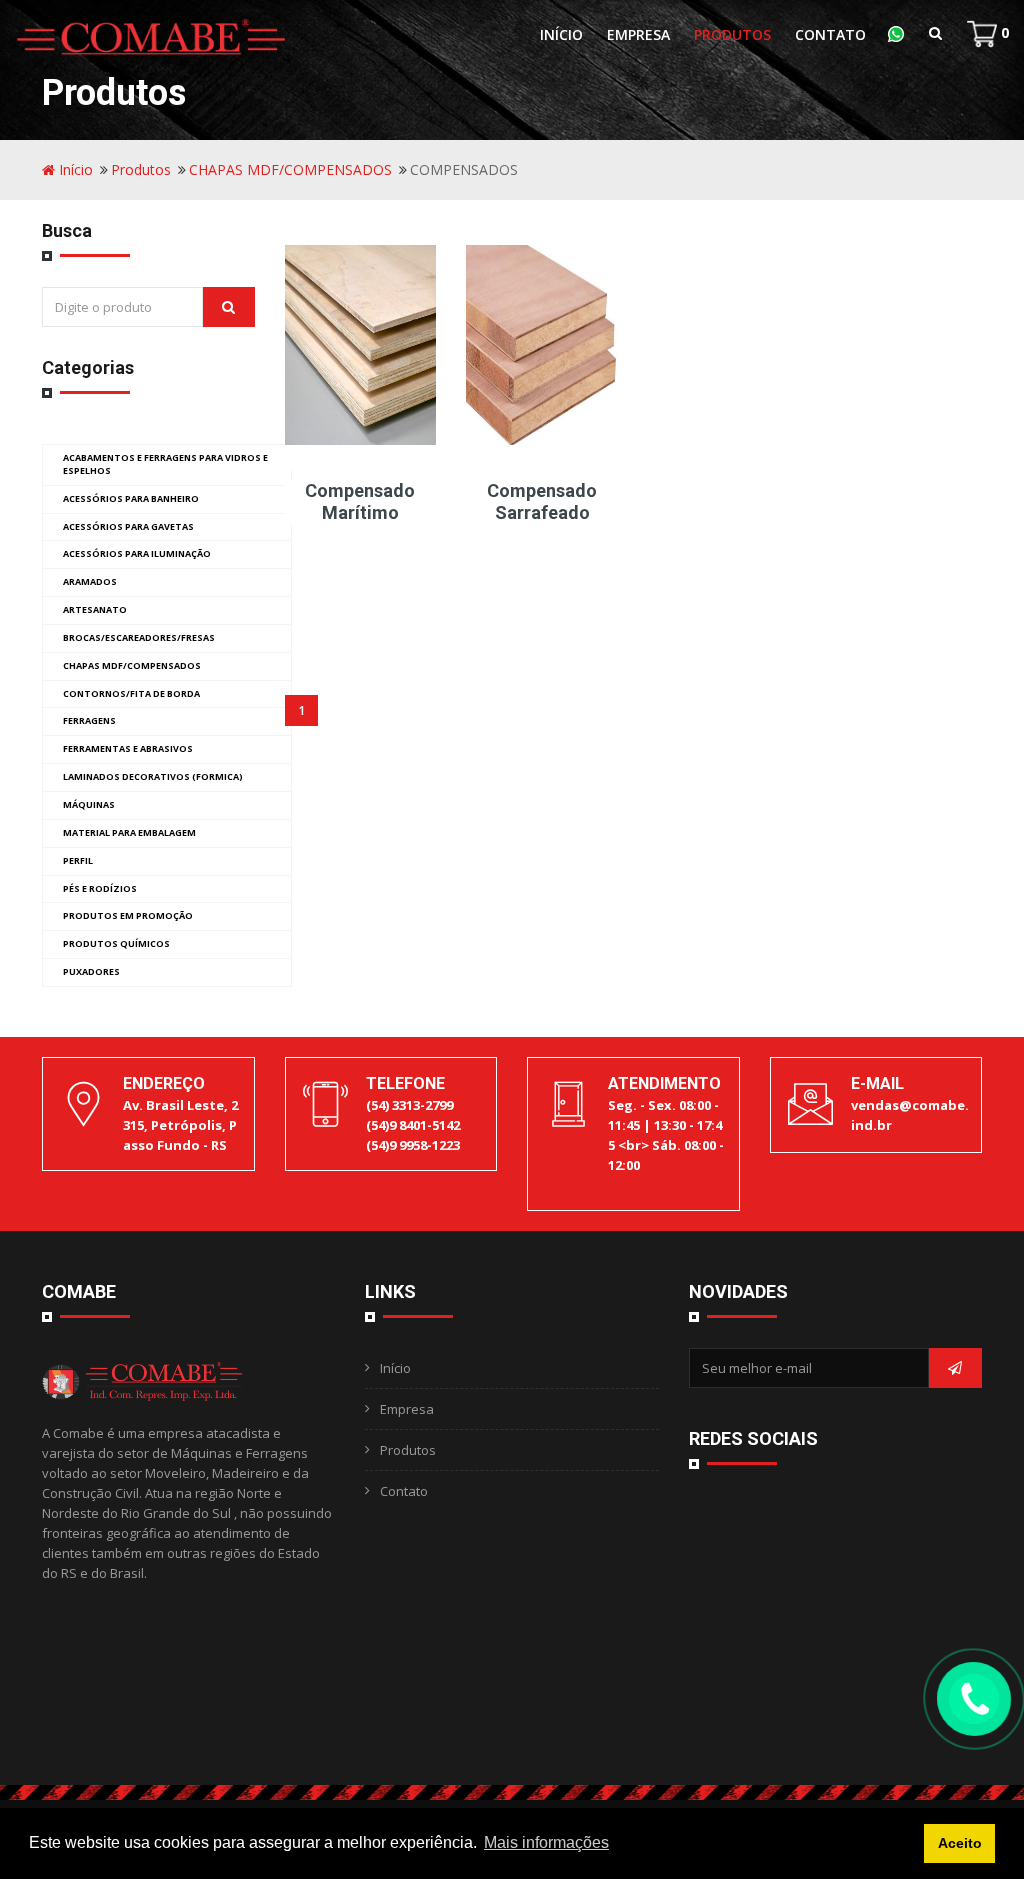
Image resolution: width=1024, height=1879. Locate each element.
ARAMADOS (90, 581)
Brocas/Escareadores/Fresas (139, 637)
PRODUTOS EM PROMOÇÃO (128, 915)
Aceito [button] (960, 1843)
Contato (830, 34)
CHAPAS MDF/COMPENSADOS (290, 169)
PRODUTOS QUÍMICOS (116, 943)
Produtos (732, 34)
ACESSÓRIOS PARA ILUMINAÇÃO (137, 553)
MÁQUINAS (89, 804)
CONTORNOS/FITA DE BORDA (131, 693)
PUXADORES (91, 971)
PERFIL (78, 860)
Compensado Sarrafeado (542, 501)
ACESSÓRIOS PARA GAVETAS (128, 526)
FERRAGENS (89, 720)
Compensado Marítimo (360, 501)
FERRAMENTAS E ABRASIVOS (128, 748)
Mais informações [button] (546, 1842)
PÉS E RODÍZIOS (100, 888)
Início (561, 34)
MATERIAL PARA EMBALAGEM (129, 832)
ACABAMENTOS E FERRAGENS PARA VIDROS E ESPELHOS (165, 464)
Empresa (638, 34)
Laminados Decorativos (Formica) (153, 776)
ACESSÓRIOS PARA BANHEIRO (131, 498)
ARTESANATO (95, 609)
